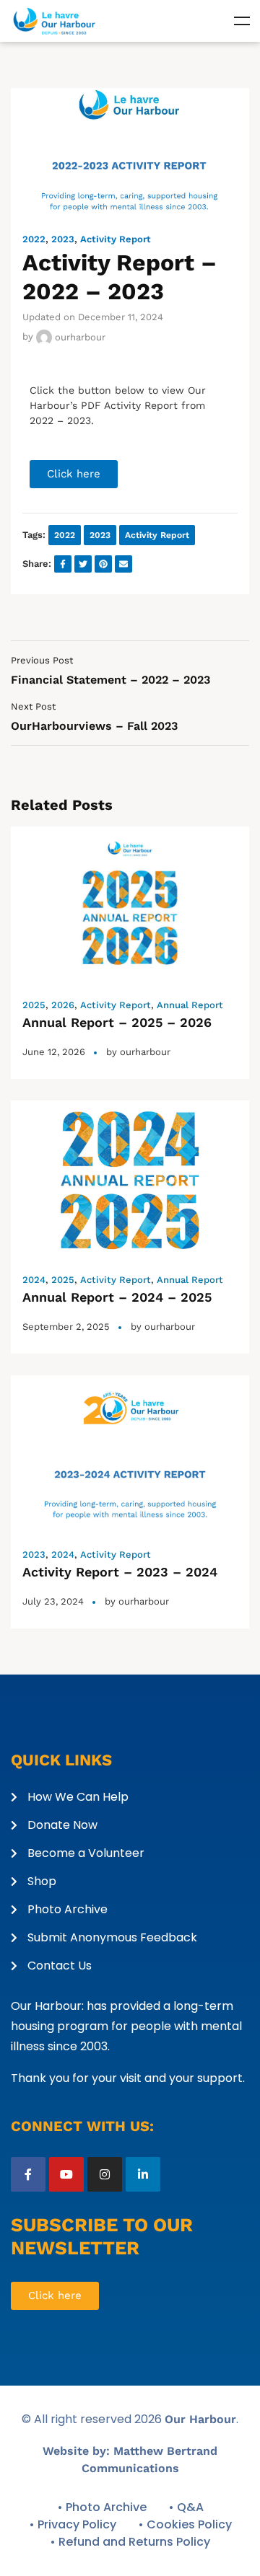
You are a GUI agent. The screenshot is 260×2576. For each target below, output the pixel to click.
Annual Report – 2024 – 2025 (117, 1297)
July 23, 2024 (53, 1601)
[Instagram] (105, 2174)
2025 (34, 1005)
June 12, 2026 (54, 1052)
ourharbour (79, 337)
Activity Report (116, 239)
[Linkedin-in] (143, 2174)
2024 (34, 1280)
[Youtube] (66, 2174)
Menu (242, 21)
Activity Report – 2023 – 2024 (120, 1572)
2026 (63, 1005)
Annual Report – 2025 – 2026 (117, 1022)
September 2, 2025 (66, 1327)
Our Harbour (200, 2419)
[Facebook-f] (28, 2174)
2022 (34, 239)
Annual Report (190, 1005)
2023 (63, 239)
